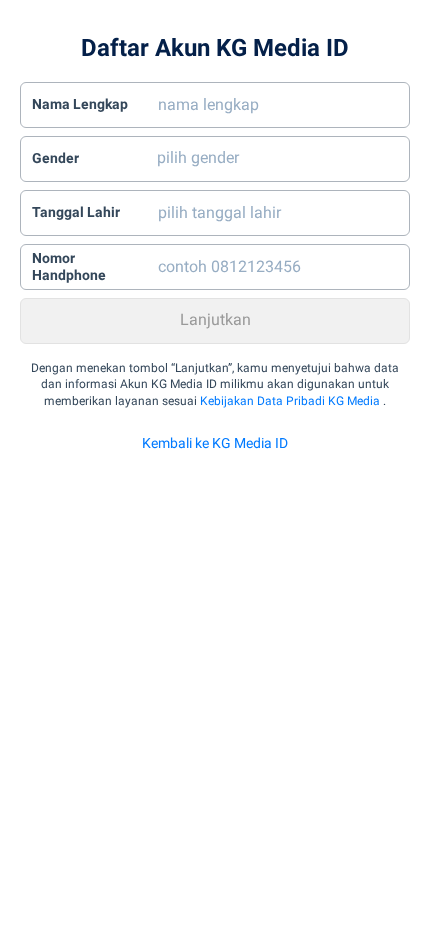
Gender (55, 158)
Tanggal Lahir (76, 212)
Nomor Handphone (69, 267)
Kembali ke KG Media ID (215, 443)
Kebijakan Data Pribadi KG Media (290, 401)
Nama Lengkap (80, 104)
